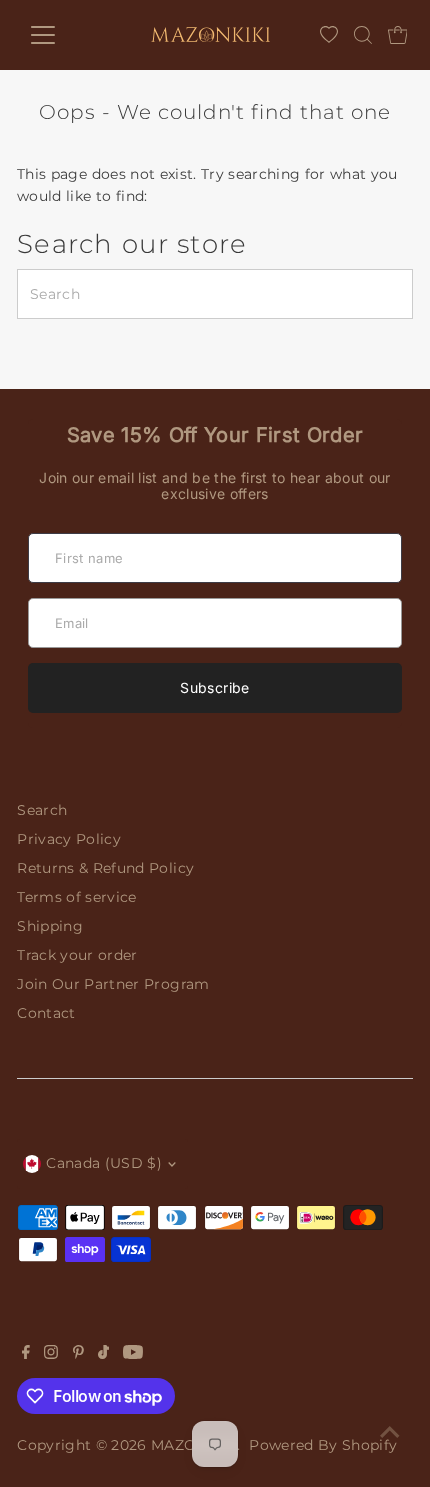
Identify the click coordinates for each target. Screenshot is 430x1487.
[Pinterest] (78, 1354)
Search (42, 810)
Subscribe (214, 687)
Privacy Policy (69, 839)
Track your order (77, 955)
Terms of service (76, 897)
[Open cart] (398, 35)
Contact (46, 1013)
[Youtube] (133, 1354)
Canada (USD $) (104, 1163)
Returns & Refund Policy (105, 868)
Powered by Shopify (323, 1445)
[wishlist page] (329, 35)
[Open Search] (363, 35)
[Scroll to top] (390, 1432)
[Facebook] (26, 1354)
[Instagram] (51, 1354)
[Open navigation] (63, 35)
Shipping (50, 926)
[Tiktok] (103, 1354)
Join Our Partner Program (113, 984)
